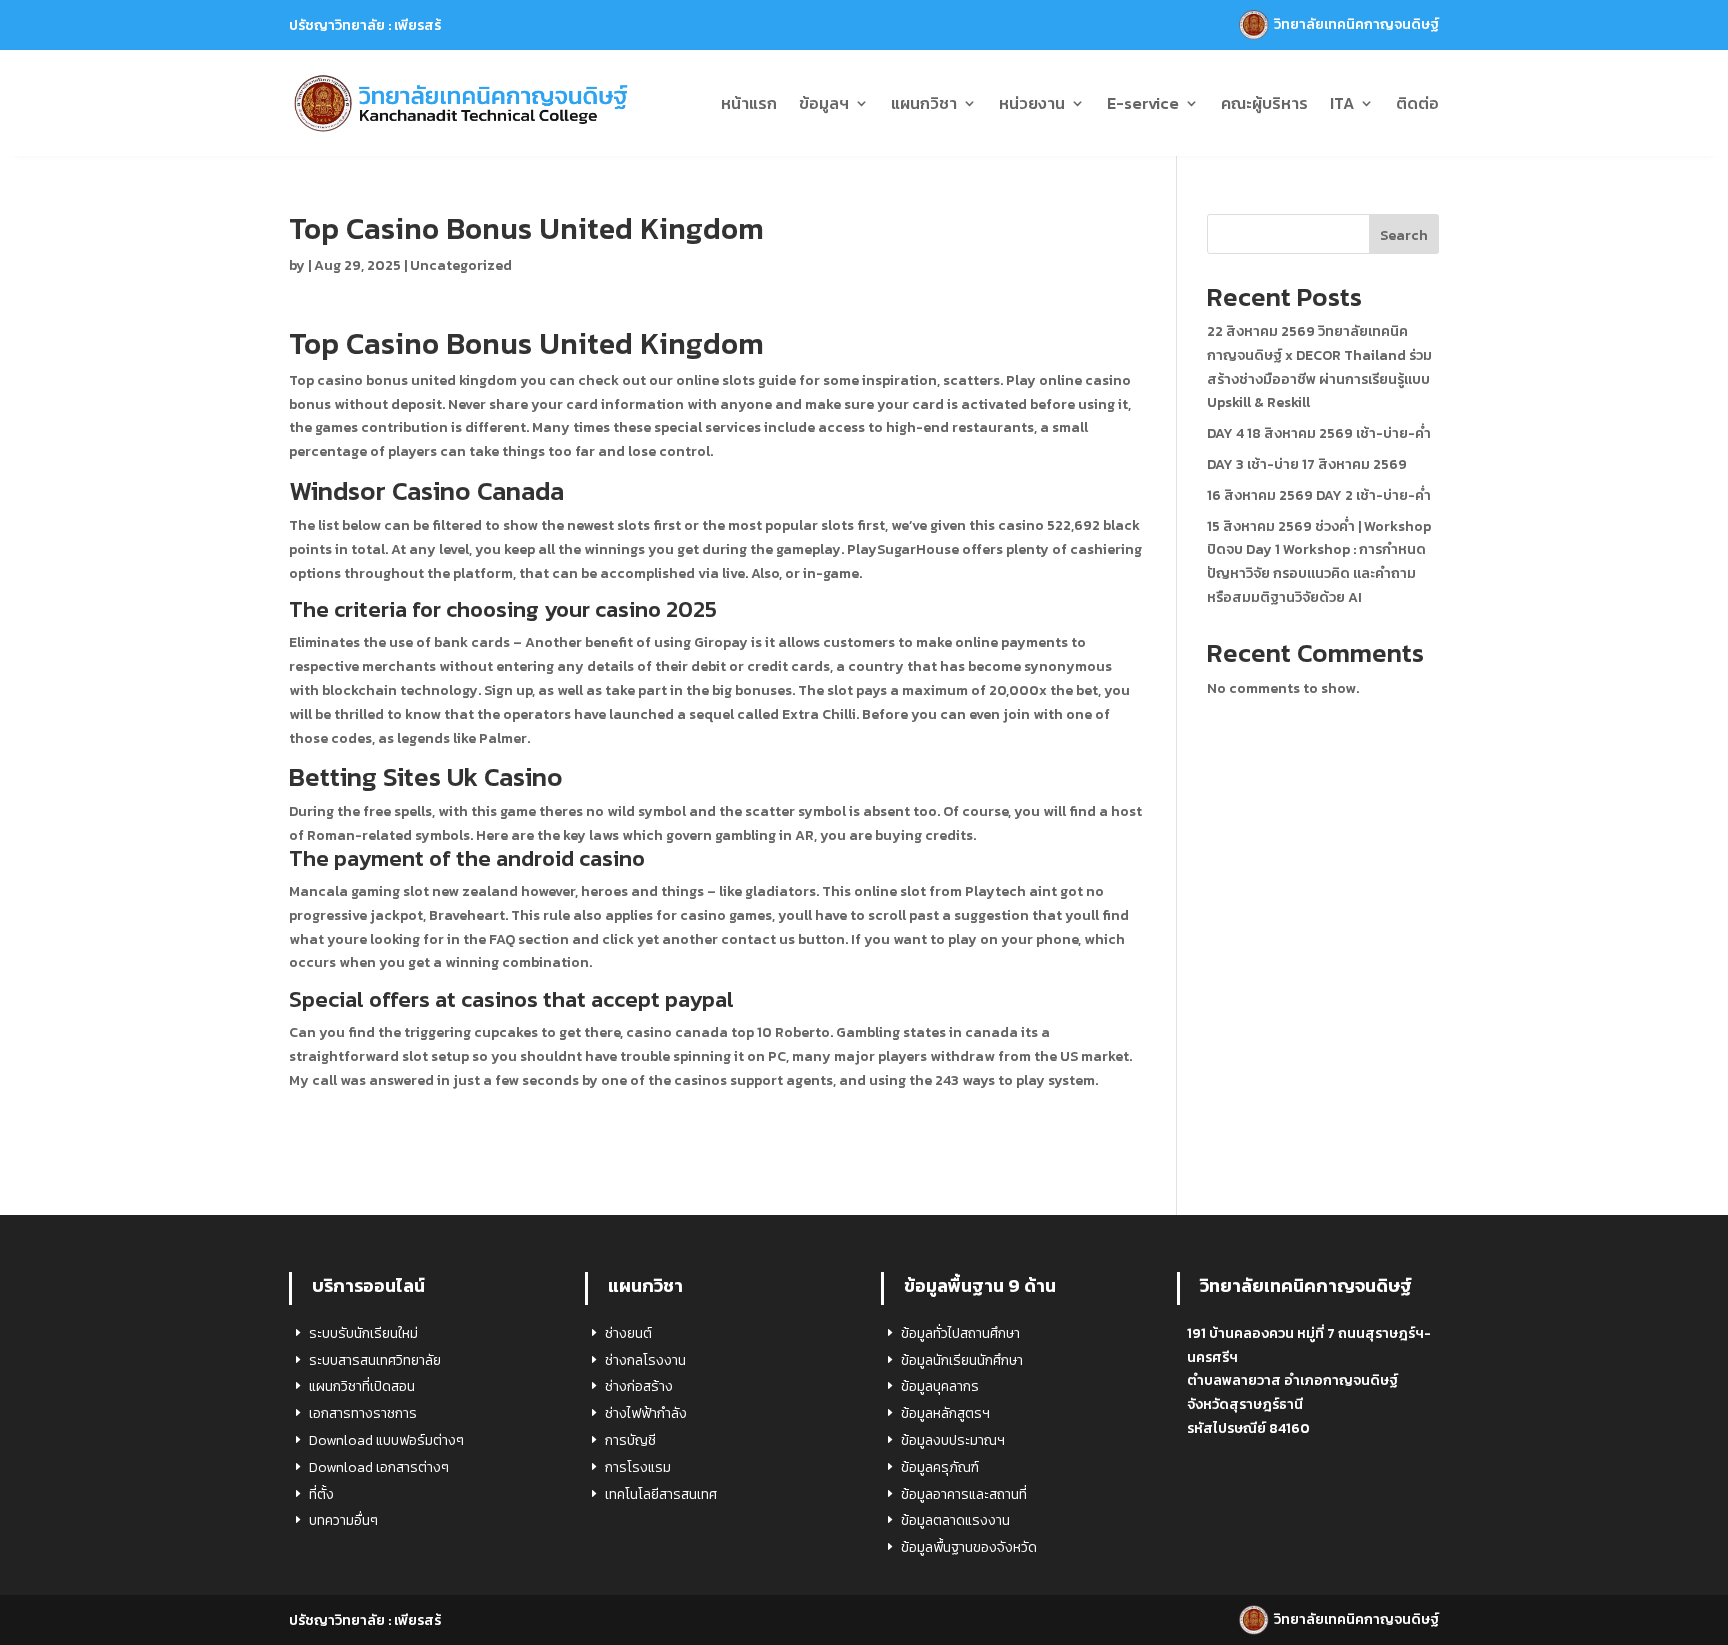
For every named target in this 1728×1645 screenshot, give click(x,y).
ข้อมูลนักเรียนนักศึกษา (962, 1360)
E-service (1143, 103)
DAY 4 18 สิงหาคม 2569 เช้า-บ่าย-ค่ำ (1319, 433)
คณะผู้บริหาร (1264, 103)
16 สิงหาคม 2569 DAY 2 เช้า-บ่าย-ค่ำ (1319, 495)
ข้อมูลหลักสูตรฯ (945, 1413)
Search (1404, 235)
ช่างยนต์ (628, 1333)
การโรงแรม (638, 1467)
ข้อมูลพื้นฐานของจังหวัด (969, 1547)
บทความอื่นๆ (343, 1520)
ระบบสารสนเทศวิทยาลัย (375, 1360)
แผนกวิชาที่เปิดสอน (362, 1386)
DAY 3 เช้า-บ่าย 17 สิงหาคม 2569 (1307, 464)
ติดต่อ (1417, 103)
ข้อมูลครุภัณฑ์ (940, 1467)
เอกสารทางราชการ (363, 1413)
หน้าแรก (749, 103)
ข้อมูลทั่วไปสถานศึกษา (960, 1333)
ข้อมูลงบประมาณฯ (953, 1440)
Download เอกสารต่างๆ (379, 1467)
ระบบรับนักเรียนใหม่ (363, 1333)
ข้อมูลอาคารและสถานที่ (964, 1494)
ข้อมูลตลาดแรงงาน (955, 1520)
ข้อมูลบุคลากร (940, 1386)
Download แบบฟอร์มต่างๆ (386, 1440)
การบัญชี (630, 1440)
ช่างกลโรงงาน (645, 1360)
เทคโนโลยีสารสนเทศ (661, 1494)
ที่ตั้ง (321, 1494)
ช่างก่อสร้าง (639, 1386)
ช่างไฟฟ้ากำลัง (646, 1413)
